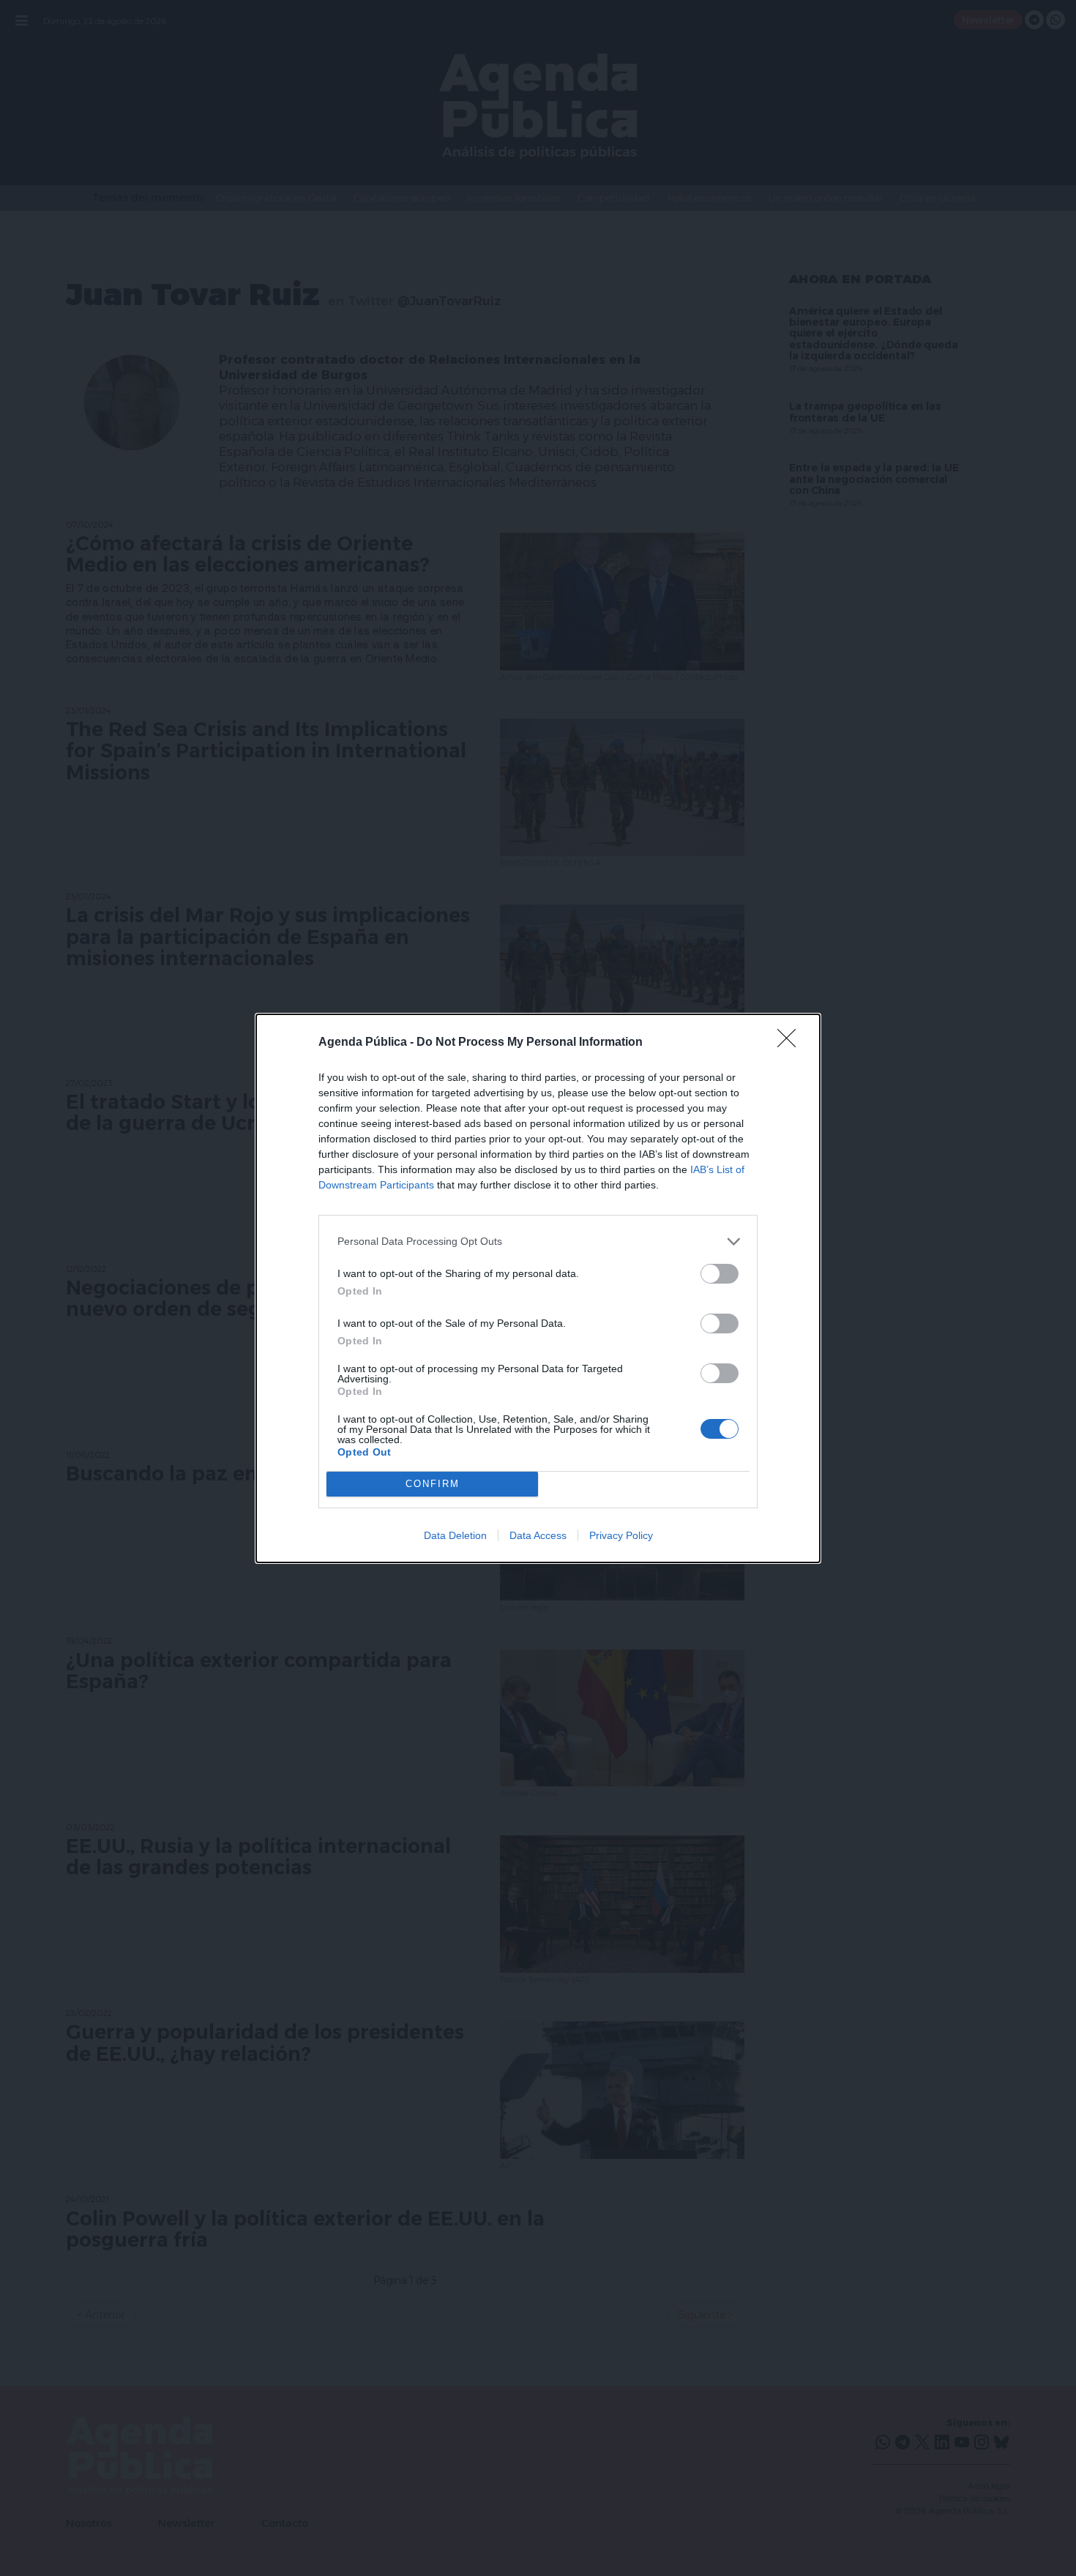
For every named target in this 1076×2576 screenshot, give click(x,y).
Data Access (538, 1535)
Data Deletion (455, 1535)
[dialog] (538, 1288)
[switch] (720, 1274)
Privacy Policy (621, 1535)
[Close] (791, 1043)
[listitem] (538, 1242)
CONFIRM (433, 1484)
